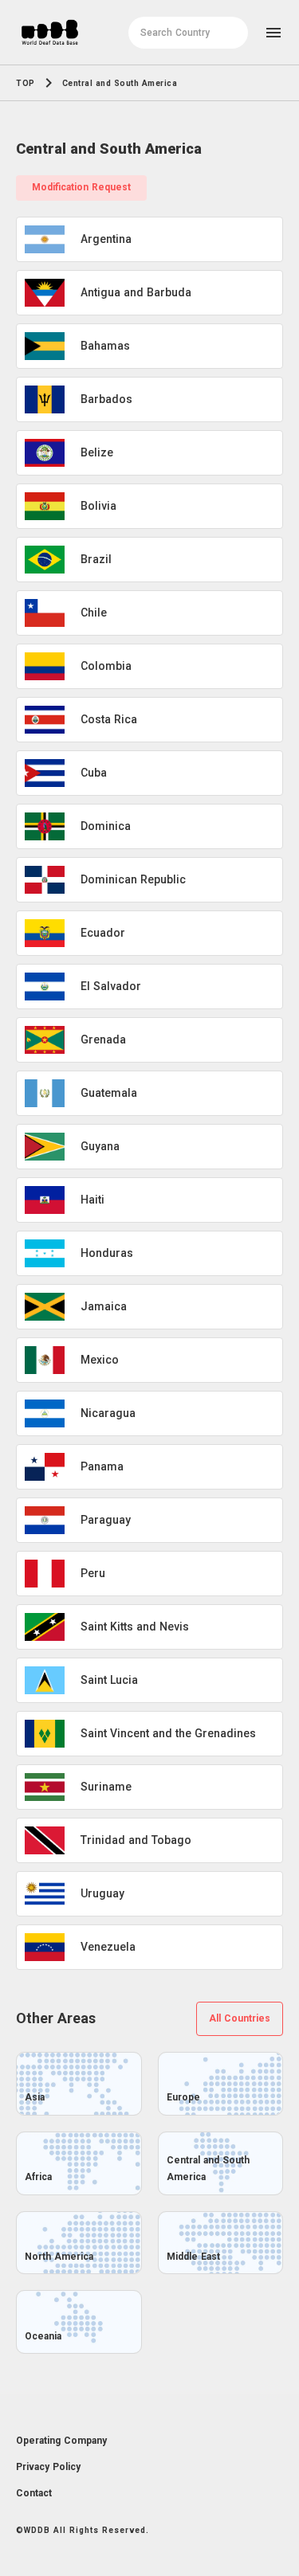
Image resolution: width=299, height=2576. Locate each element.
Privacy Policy (48, 2467)
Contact (34, 2493)
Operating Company (61, 2441)
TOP (26, 83)
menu (273, 33)
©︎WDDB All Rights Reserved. (83, 2530)
